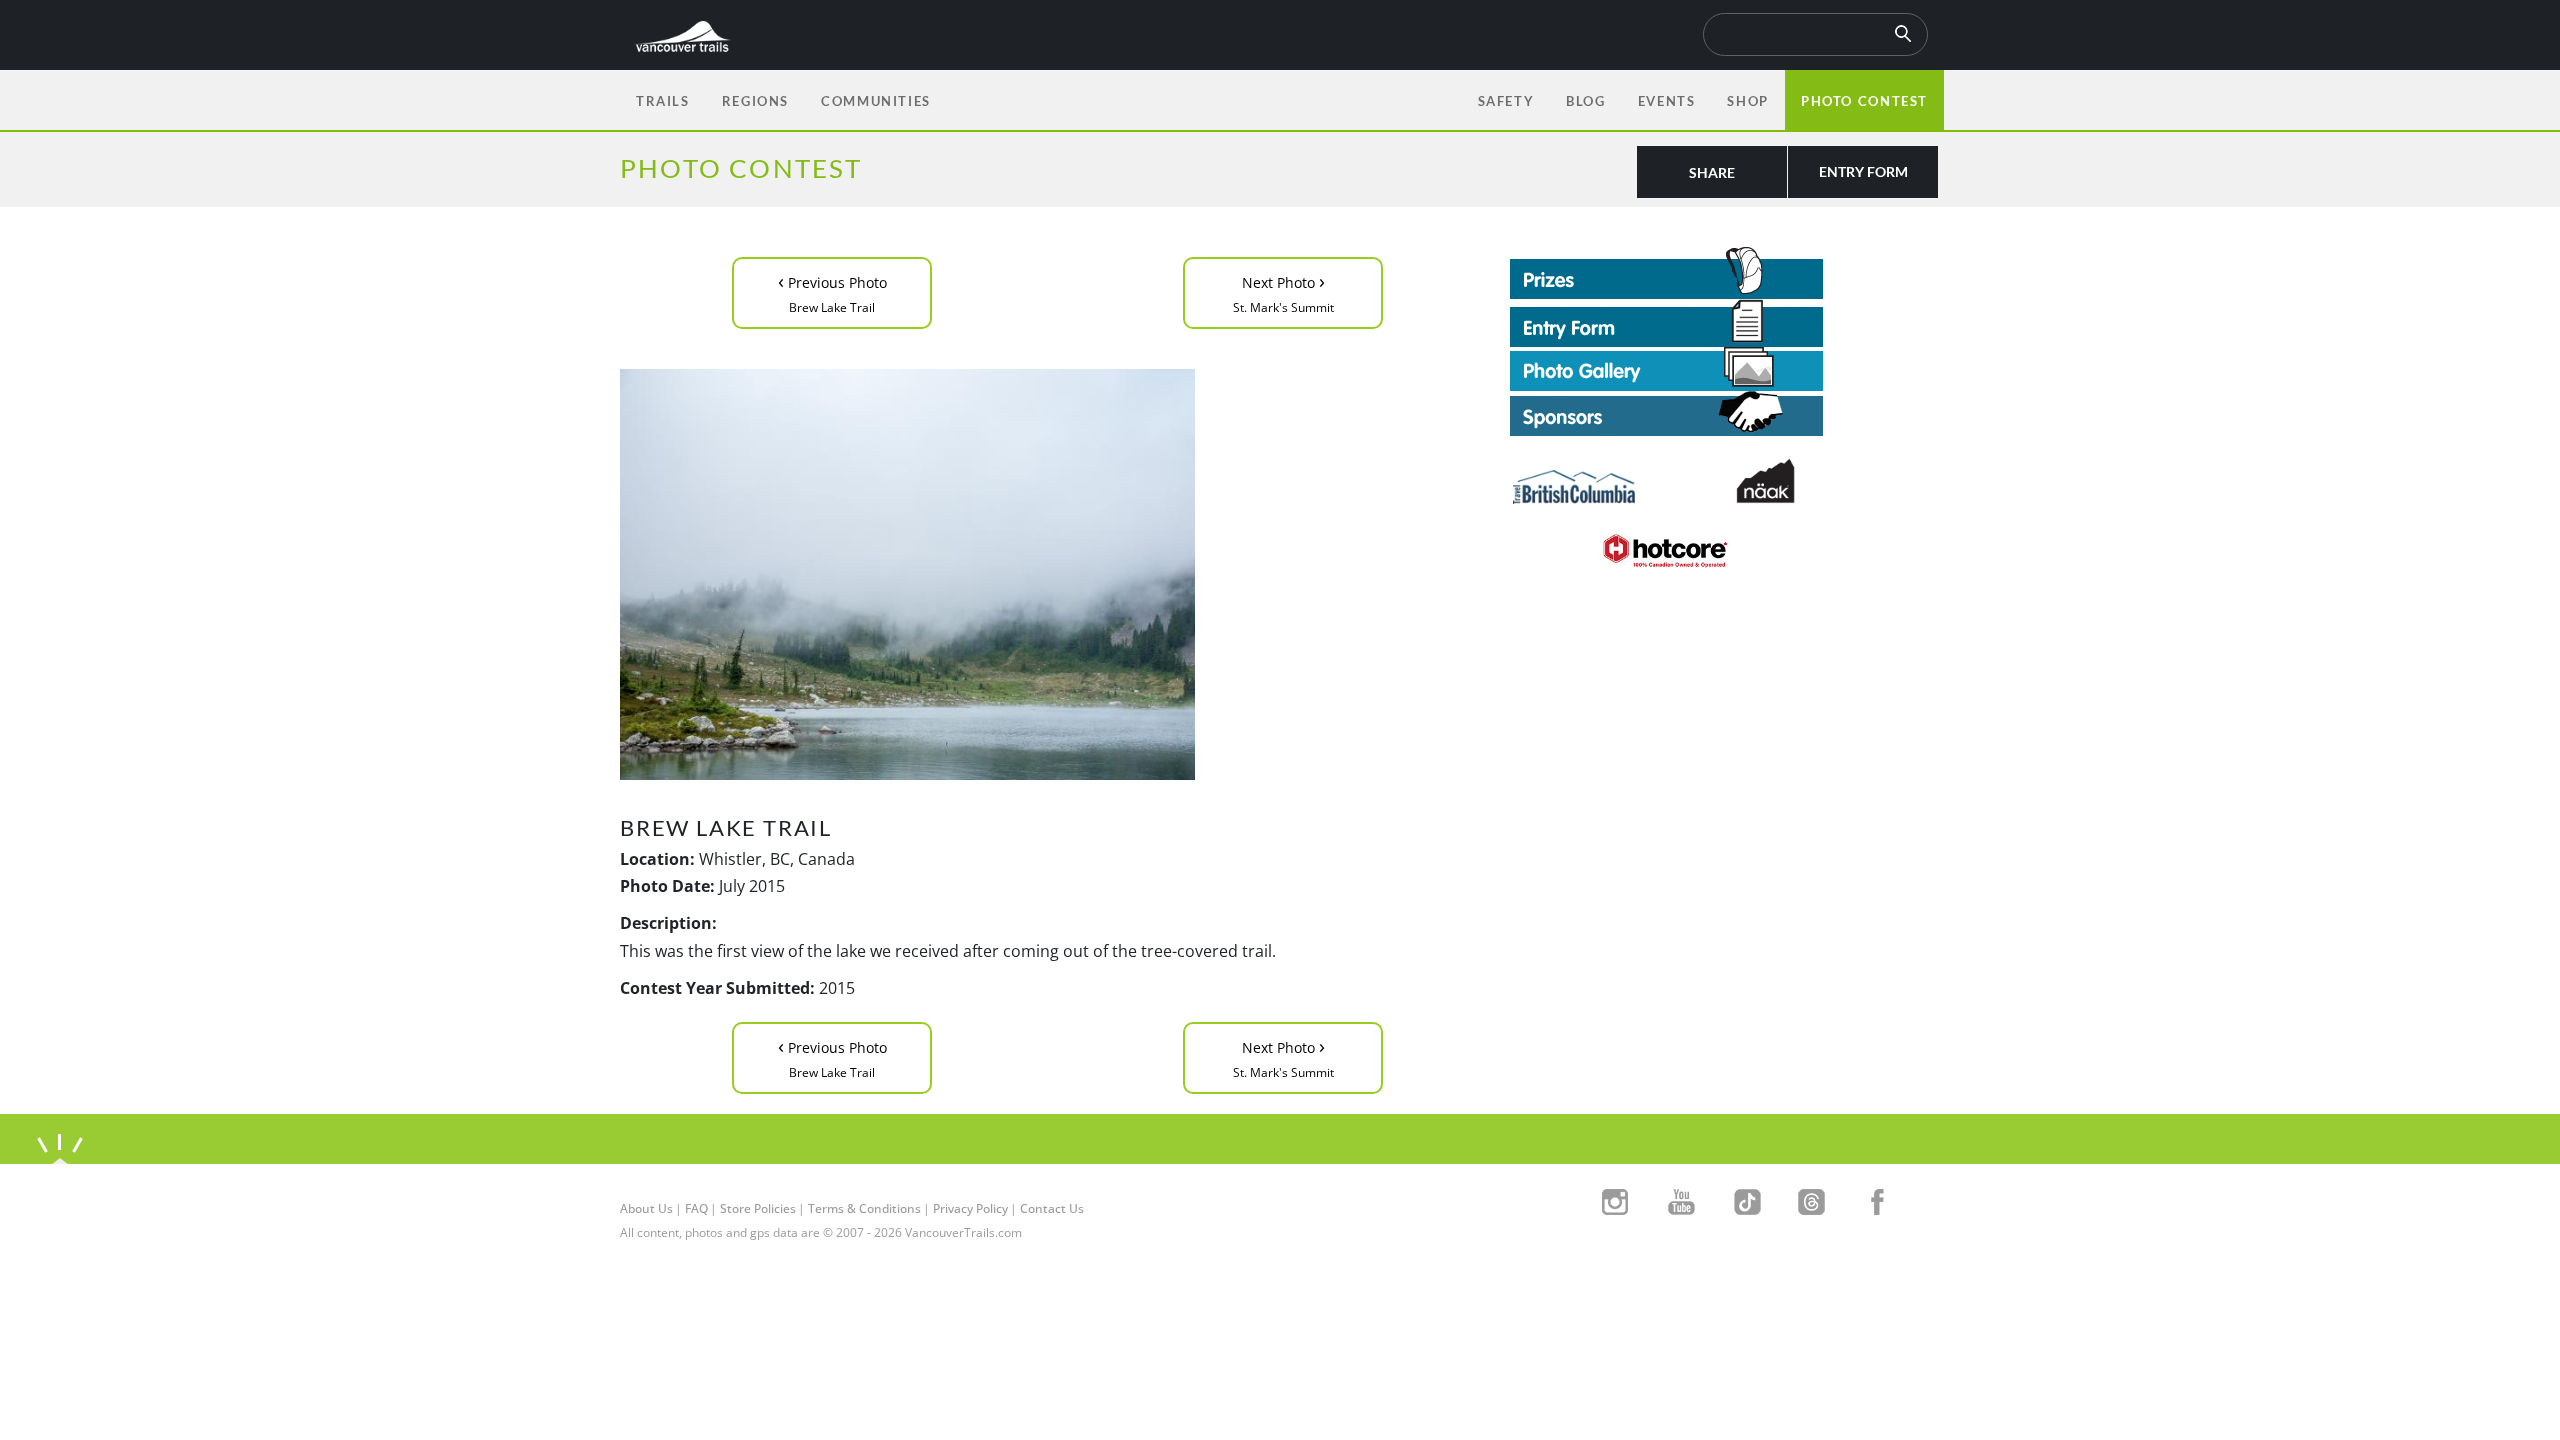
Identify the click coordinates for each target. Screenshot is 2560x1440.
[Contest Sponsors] (1725, 413)
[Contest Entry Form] (1725, 323)
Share (1712, 172)
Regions (755, 101)
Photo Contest (1864, 101)
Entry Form (1863, 171)
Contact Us (1052, 1208)
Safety (1506, 101)
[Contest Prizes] (1725, 273)
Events (1667, 101)
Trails (663, 101)
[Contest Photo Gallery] (1666, 367)
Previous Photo (832, 291)
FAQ (696, 1208)
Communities (876, 101)
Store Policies (758, 1208)
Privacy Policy (970, 1208)
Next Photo (1283, 291)
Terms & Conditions (864, 1208)
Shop (1747, 101)
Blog (1585, 101)
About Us (646, 1208)
